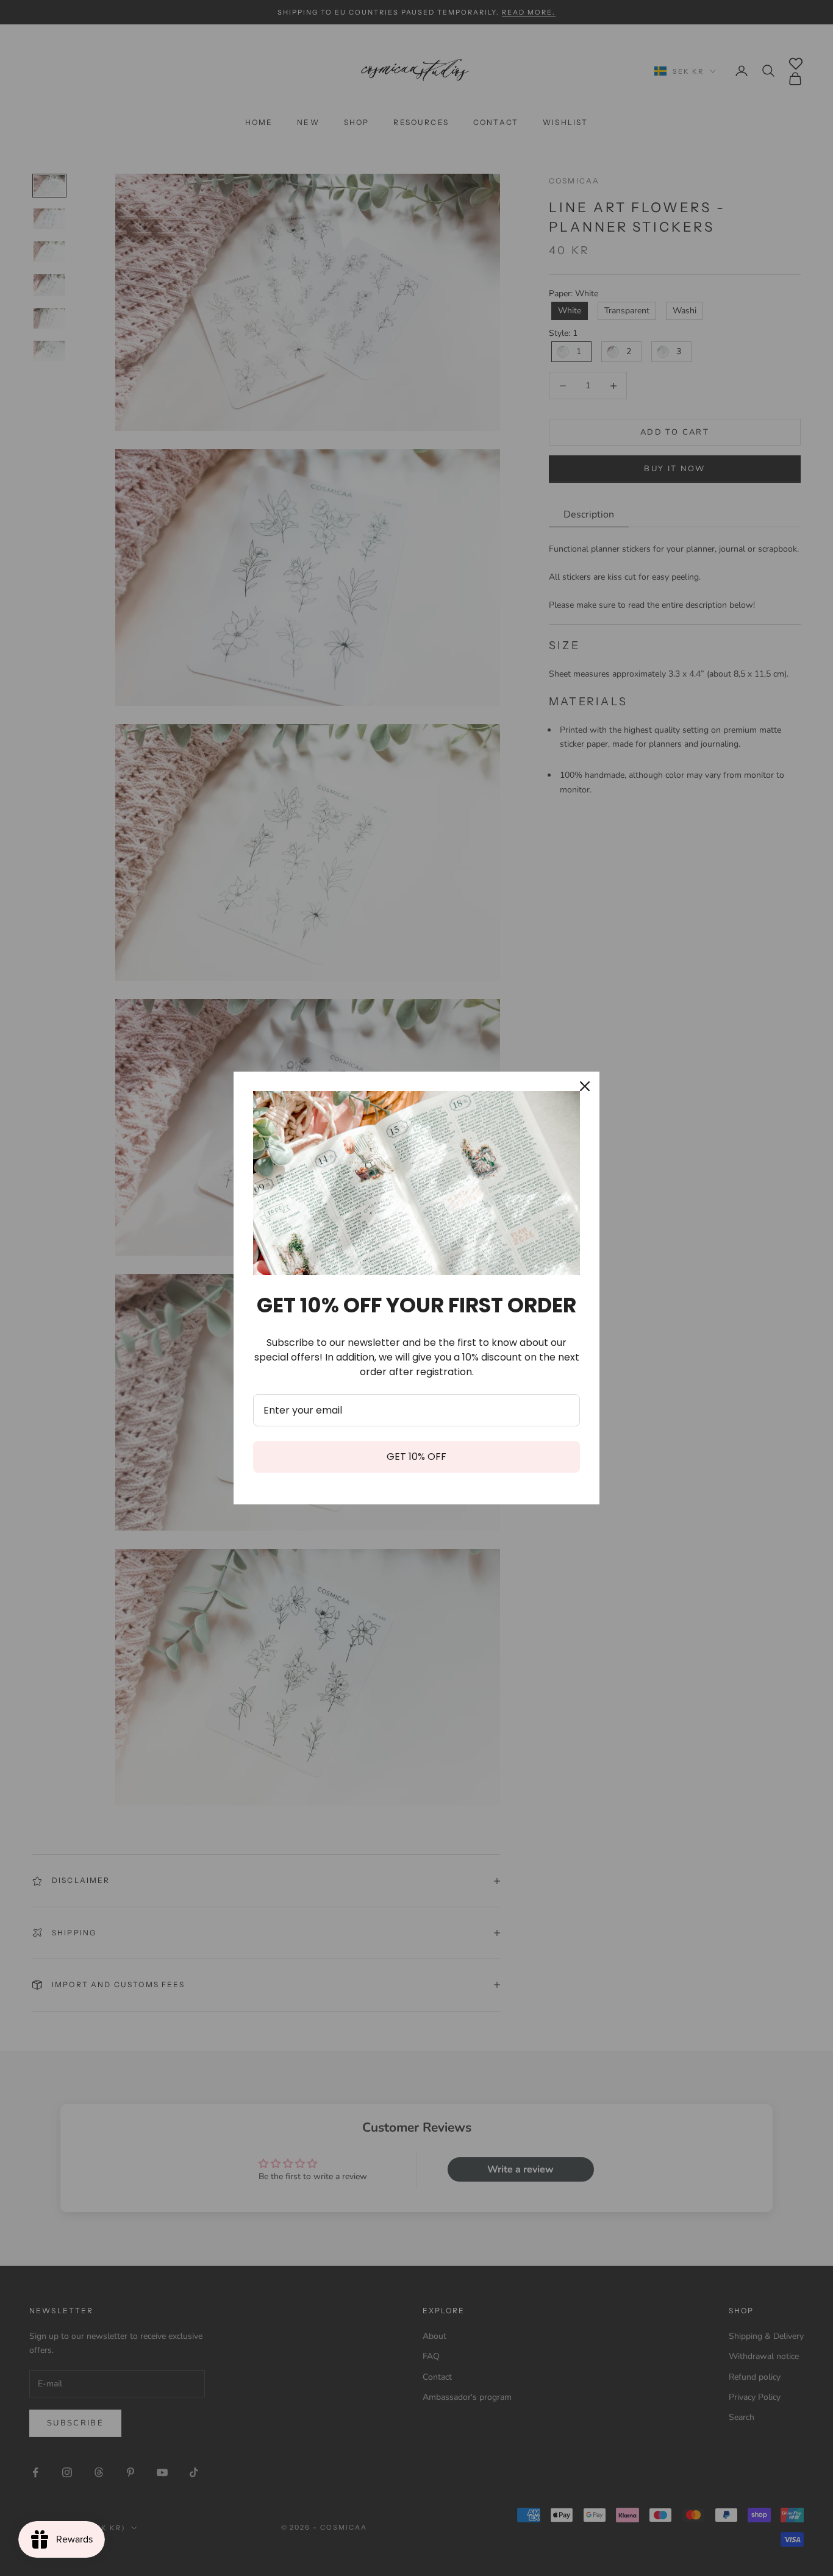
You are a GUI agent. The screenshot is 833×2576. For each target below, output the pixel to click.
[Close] (585, 1086)
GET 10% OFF (416, 1457)
